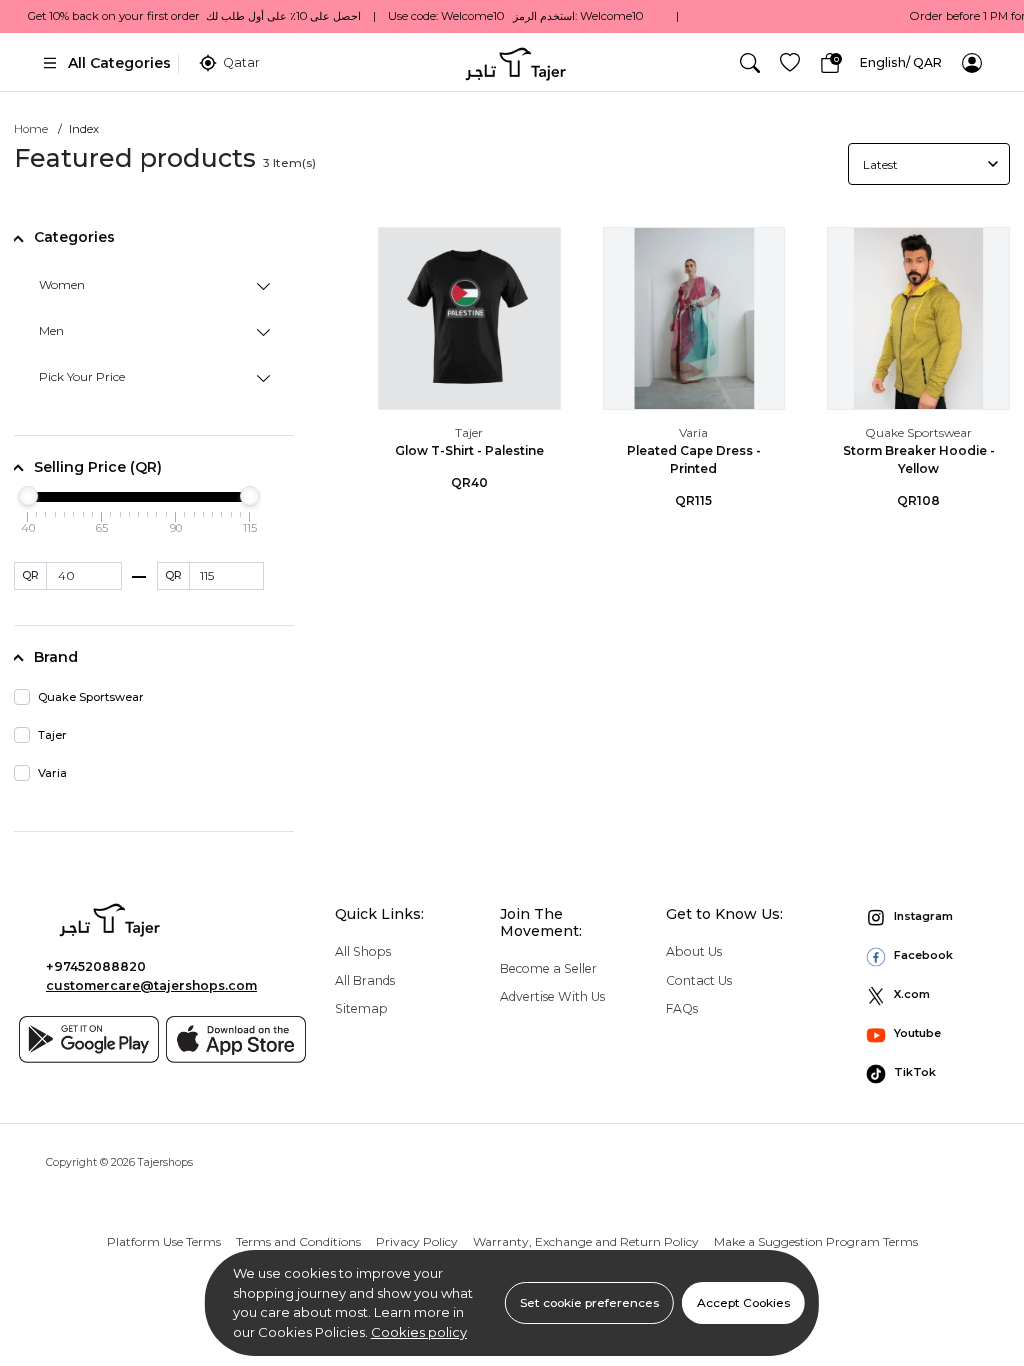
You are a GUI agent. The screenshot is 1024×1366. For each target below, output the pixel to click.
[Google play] (89, 1039)
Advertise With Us (552, 996)
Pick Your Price (82, 376)
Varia (693, 432)
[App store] (236, 1039)
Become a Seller (548, 968)
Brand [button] (56, 657)
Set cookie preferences (589, 1302)
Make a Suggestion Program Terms (816, 1241)
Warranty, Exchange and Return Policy (586, 1241)
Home (31, 129)
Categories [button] (74, 237)
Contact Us (699, 980)
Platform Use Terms (164, 1241)
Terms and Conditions (298, 1241)
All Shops (363, 951)
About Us (694, 951)
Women (62, 284)
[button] (750, 63)
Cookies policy (419, 1332)
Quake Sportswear (918, 432)
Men (51, 330)
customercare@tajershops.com (151, 985)
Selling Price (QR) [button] (98, 467)
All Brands (365, 980)
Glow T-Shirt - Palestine (469, 450)
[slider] (28, 496)
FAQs (682, 1008)
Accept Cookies (743, 1302)
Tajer (469, 432)
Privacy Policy (417, 1241)
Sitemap (361, 1008)
